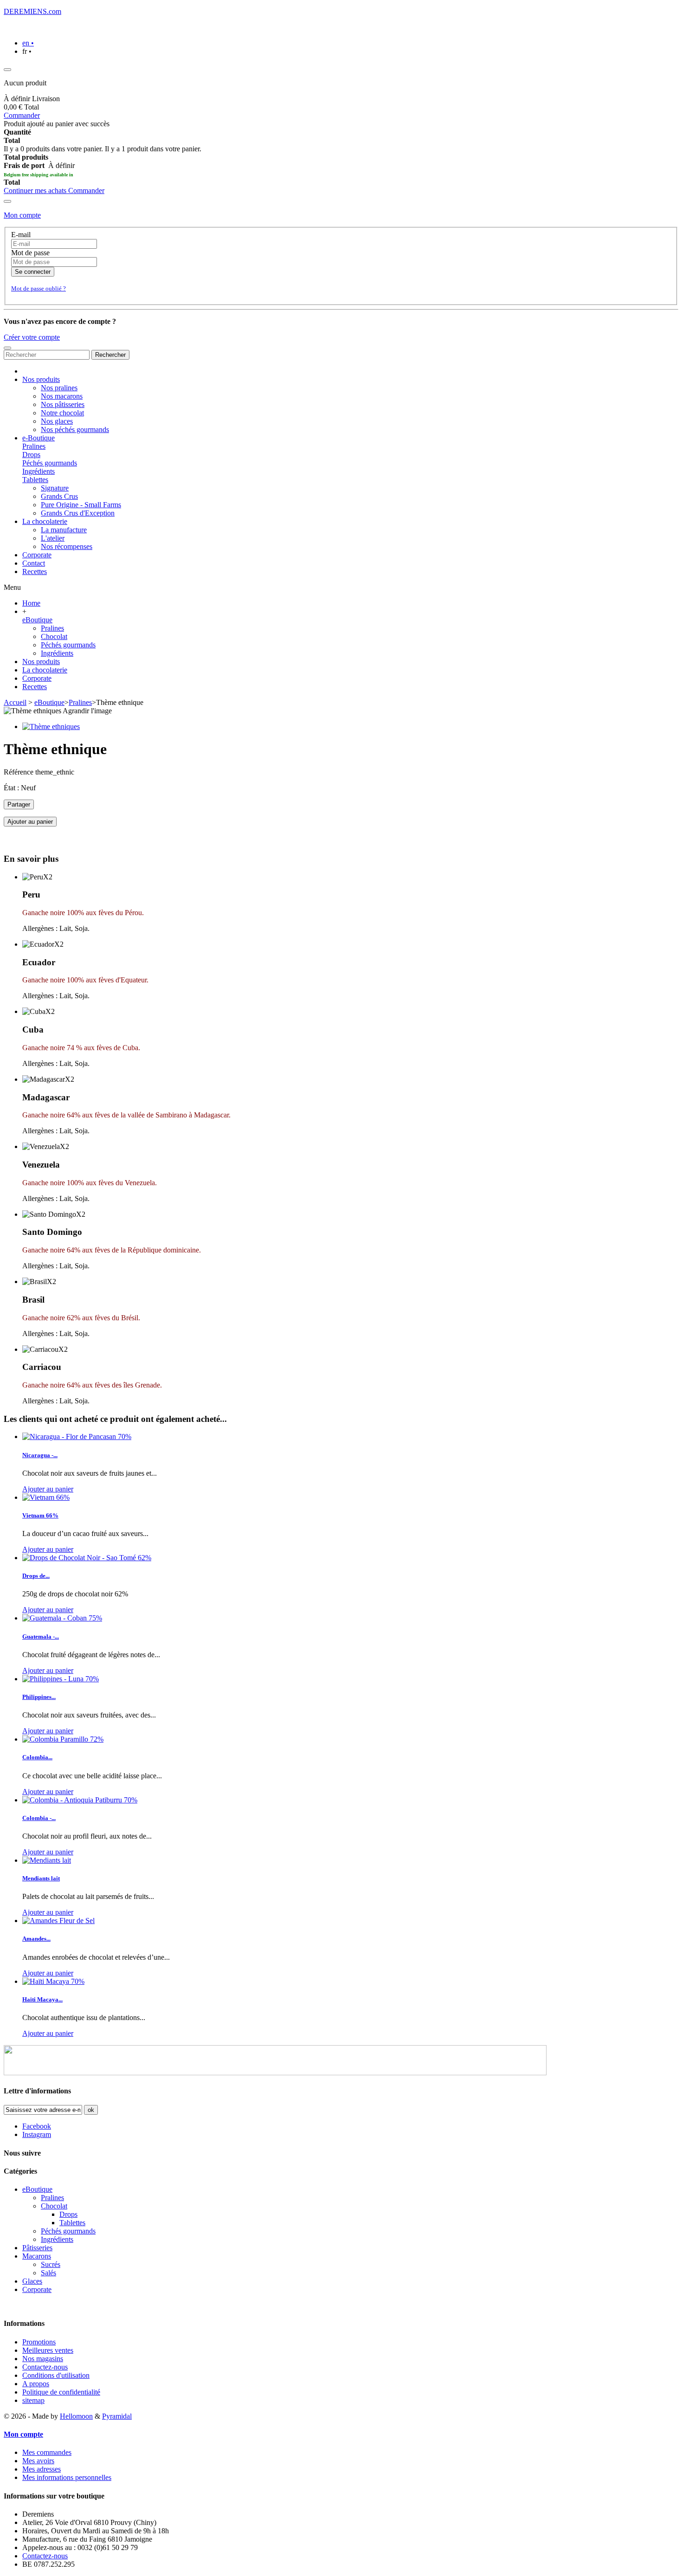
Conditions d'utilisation (56, 2375)
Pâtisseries (37, 2248)
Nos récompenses (67, 546)
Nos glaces (57, 421)
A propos (36, 2384)
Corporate (37, 678)
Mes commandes (47, 2452)
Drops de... (36, 1576)
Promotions (39, 2342)
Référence (19, 772)
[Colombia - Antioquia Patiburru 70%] (80, 1800)
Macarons (37, 2256)
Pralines (34, 446)
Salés (48, 2273)
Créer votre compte (32, 337)
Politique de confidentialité (61, 2392)
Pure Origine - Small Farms (81, 505)
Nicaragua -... (40, 1455)
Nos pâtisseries (63, 404)
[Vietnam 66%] (46, 1497)
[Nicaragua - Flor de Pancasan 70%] (77, 1436)
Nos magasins (43, 2359)
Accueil (15, 702)
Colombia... (37, 1757)
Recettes (35, 687)
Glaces (32, 2281)
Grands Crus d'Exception (78, 513)
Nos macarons (62, 396)
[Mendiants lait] (47, 1860)
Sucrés (51, 2264)
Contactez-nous (45, 2367)
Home (31, 603)
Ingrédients (39, 471)
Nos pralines (59, 388)
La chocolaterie (45, 670)
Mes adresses (42, 2469)
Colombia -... (39, 1818)
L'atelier (53, 538)
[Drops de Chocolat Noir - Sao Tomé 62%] (87, 1558)
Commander (22, 115)
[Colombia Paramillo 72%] (63, 1739)
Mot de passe (30, 253)
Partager (19, 804)
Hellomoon (76, 2416)
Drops (31, 455)
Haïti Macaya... (42, 1999)
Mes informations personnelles (67, 2477)
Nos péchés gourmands (75, 429)
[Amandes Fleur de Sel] (58, 1921)
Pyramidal (117, 2416)
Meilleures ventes (48, 2350)
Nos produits (41, 662)
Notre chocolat (62, 413)
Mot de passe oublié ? (39, 288)
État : (12, 788)
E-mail (21, 235)
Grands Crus (59, 496)
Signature (55, 488)
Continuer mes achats (36, 190)
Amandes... (36, 1939)
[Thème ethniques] (51, 726)
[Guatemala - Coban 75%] (62, 1618)
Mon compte (22, 215)
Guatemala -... (41, 1637)
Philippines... (39, 1697)
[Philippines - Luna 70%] (61, 1679)
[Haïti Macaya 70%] (53, 1981)
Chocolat (54, 636)
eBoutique (37, 620)
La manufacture (64, 530)
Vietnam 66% (40, 1515)
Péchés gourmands (50, 463)
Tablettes (35, 480)
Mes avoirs (38, 2461)
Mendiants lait (41, 1878)
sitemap (33, 2400)
